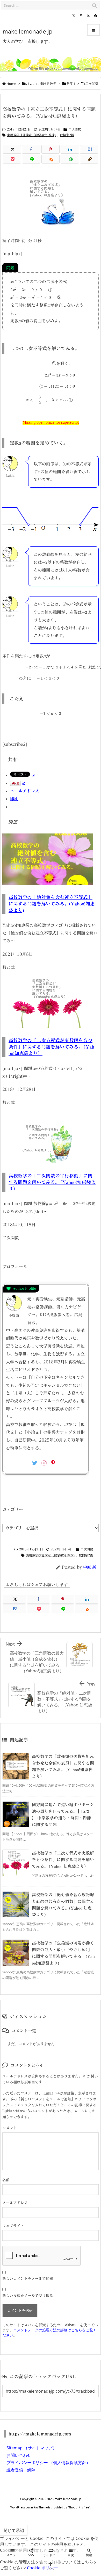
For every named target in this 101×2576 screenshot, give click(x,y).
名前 (6, 2180)
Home (11, 84)
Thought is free (79, 2507)
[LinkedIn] (70, 149)
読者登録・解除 (21, 2470)
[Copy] (89, 159)
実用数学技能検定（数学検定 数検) (31, 135)
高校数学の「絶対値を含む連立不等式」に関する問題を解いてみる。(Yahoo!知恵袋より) (52, 904)
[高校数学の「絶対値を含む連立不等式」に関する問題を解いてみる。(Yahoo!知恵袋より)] (48, 859)
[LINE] (31, 159)
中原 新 (90, 1567)
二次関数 (92, 84)
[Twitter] (74, 16)
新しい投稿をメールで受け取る (28, 2296)
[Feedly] (96, 16)
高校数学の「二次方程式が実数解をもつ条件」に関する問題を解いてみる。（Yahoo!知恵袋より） (51, 1047)
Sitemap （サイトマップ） (32, 2448)
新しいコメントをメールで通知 (28, 2279)
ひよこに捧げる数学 (41, 84)
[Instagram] (81, 16)
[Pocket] (12, 159)
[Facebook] (31, 149)
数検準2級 (67, 135)
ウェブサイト (13, 2226)
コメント (10, 2128)
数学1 (71, 84)
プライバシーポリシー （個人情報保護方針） (48, 2463)
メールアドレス (15, 2203)
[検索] (95, 5)
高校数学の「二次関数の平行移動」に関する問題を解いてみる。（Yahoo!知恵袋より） (52, 1182)
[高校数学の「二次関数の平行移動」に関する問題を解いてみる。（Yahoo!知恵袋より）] (48, 1137)
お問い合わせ (19, 2455)
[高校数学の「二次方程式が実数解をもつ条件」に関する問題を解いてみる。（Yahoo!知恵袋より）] (48, 1002)
